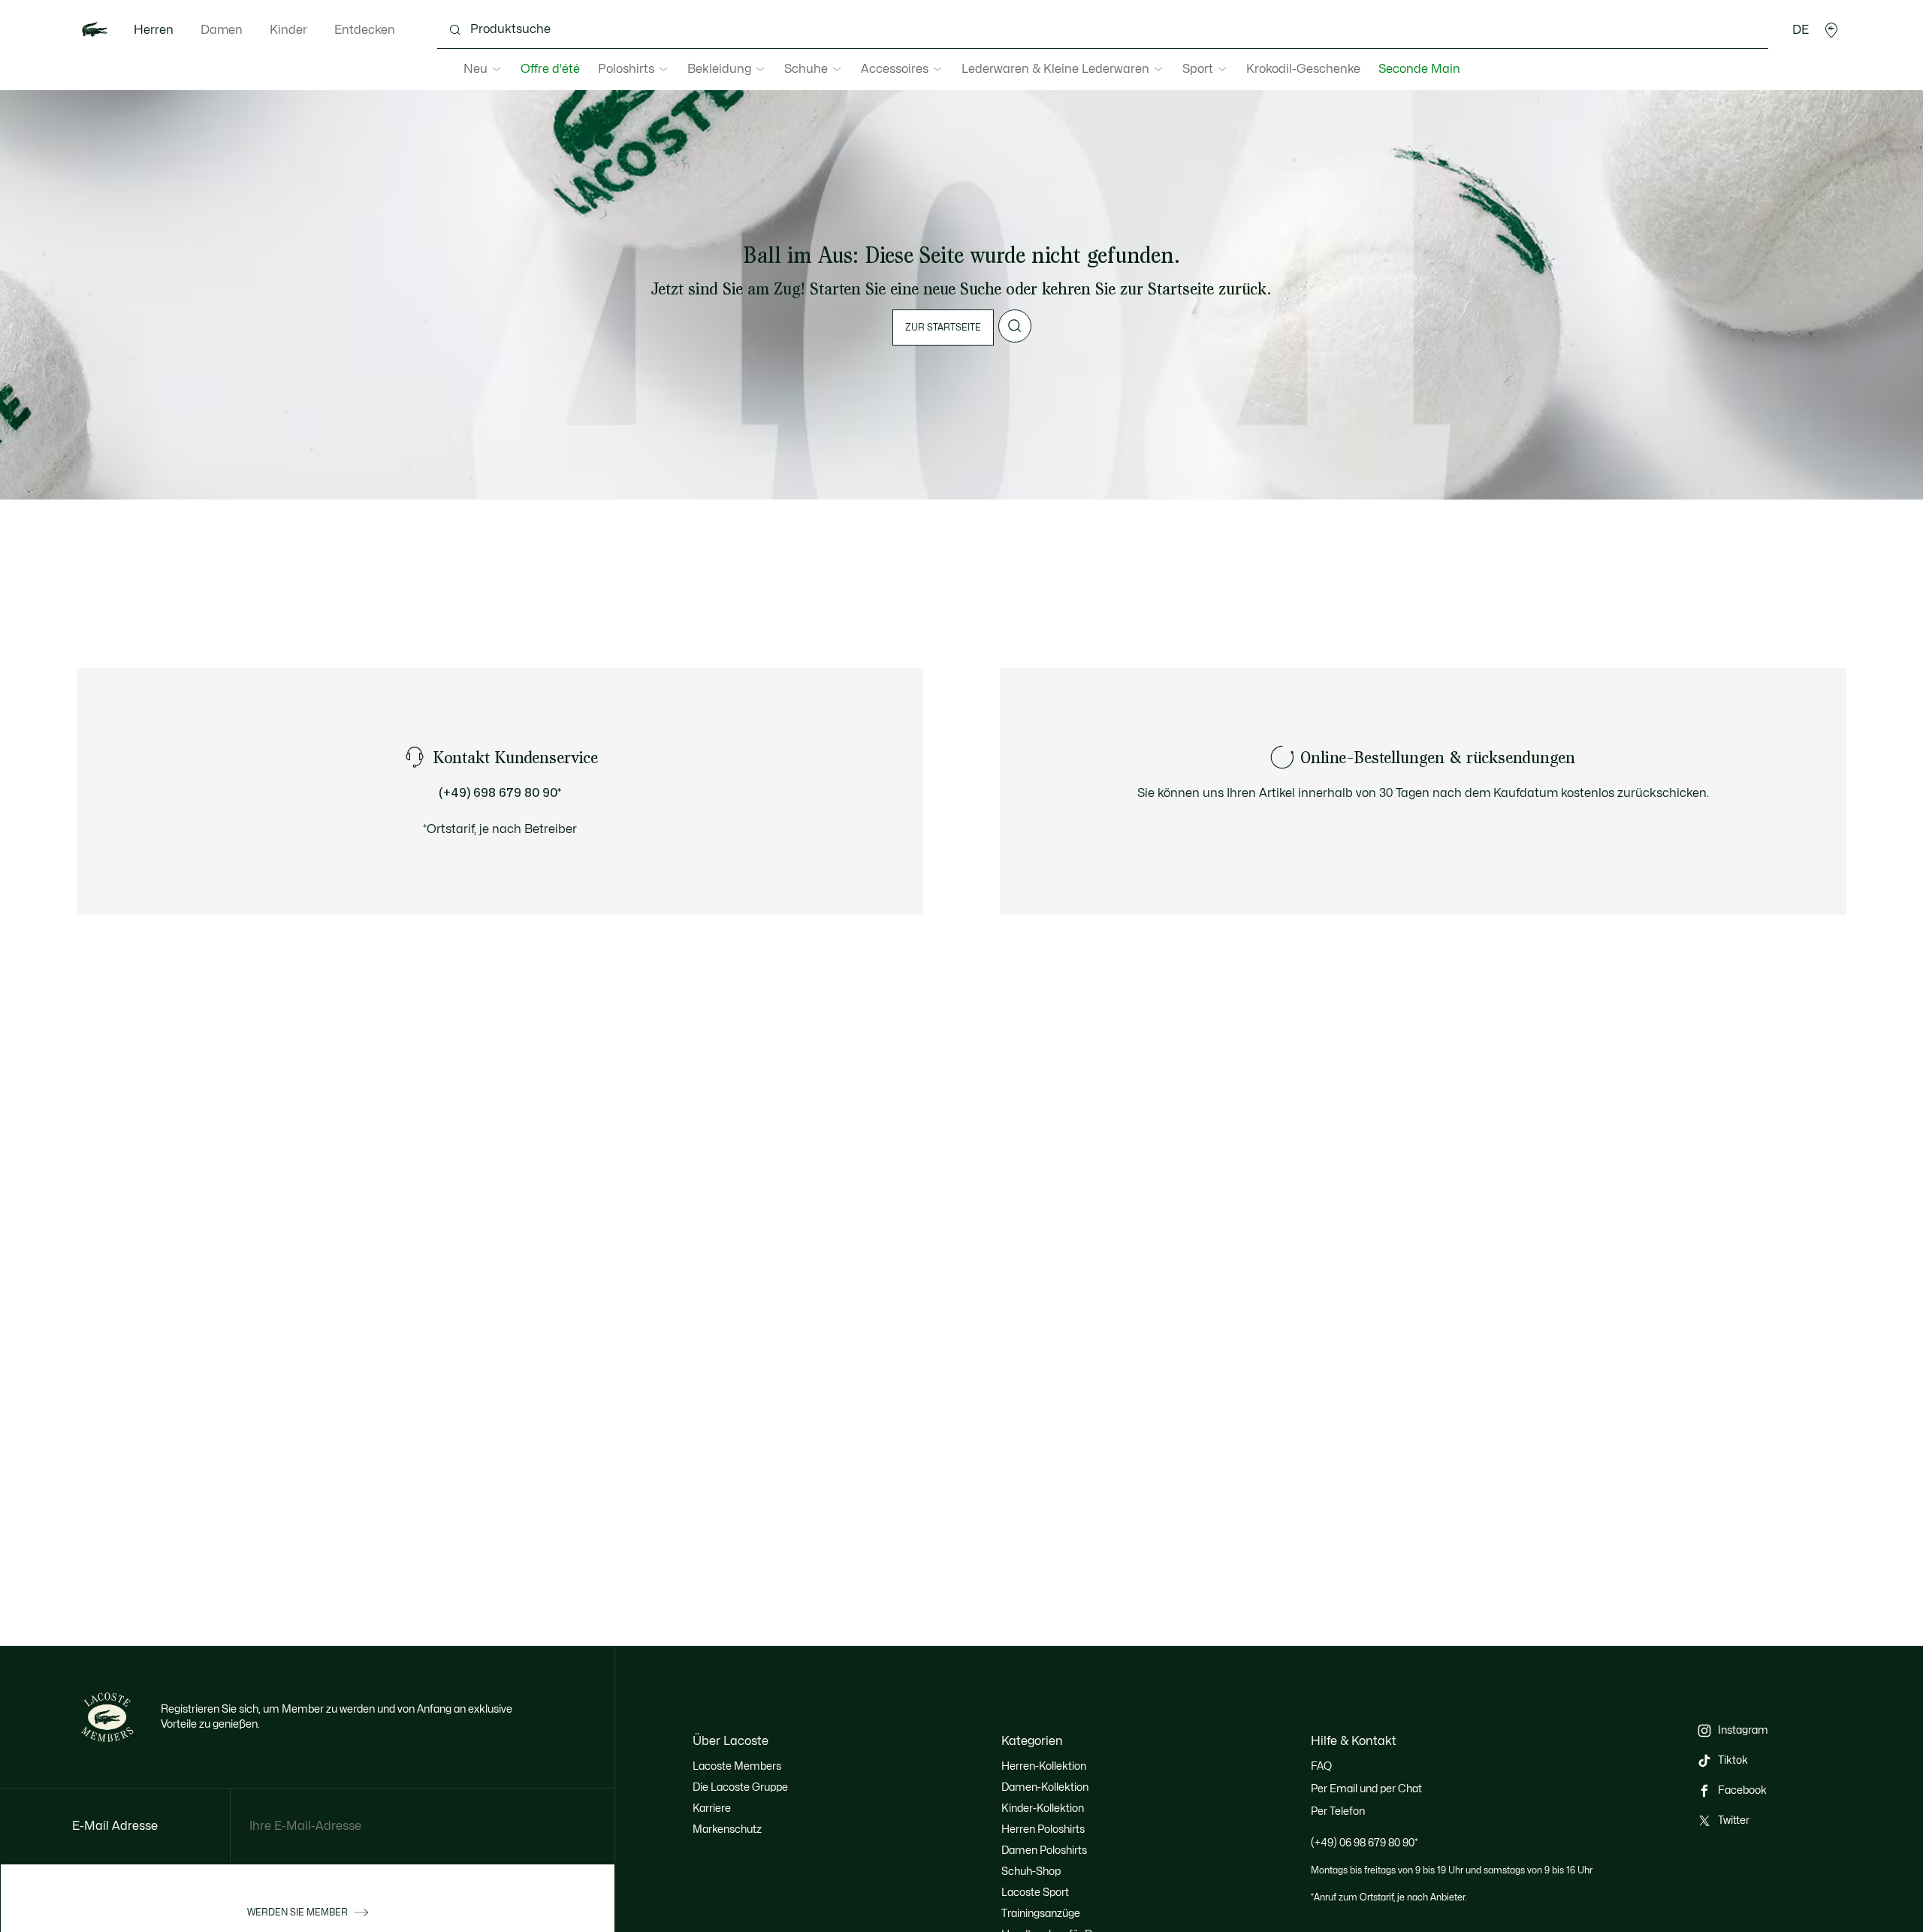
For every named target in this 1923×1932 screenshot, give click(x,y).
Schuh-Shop (1031, 1872)
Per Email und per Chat (1366, 1789)
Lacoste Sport (1035, 1893)
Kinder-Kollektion (1043, 1808)
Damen (222, 30)
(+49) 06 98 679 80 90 (1365, 1843)
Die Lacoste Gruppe (740, 1787)
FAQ (1321, 1766)
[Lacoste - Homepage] (95, 30)
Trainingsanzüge (1041, 1914)
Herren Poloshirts (1043, 1829)
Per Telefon (1338, 1811)
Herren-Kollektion (1044, 1766)
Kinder (288, 30)
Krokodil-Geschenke (1303, 69)
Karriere (712, 1808)
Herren (154, 30)
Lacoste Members (737, 1766)
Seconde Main (1419, 69)
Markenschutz (727, 1829)
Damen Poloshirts (1044, 1850)
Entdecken (365, 30)
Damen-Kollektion (1045, 1787)
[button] (1831, 30)
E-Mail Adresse (115, 1826)
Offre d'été (550, 69)
